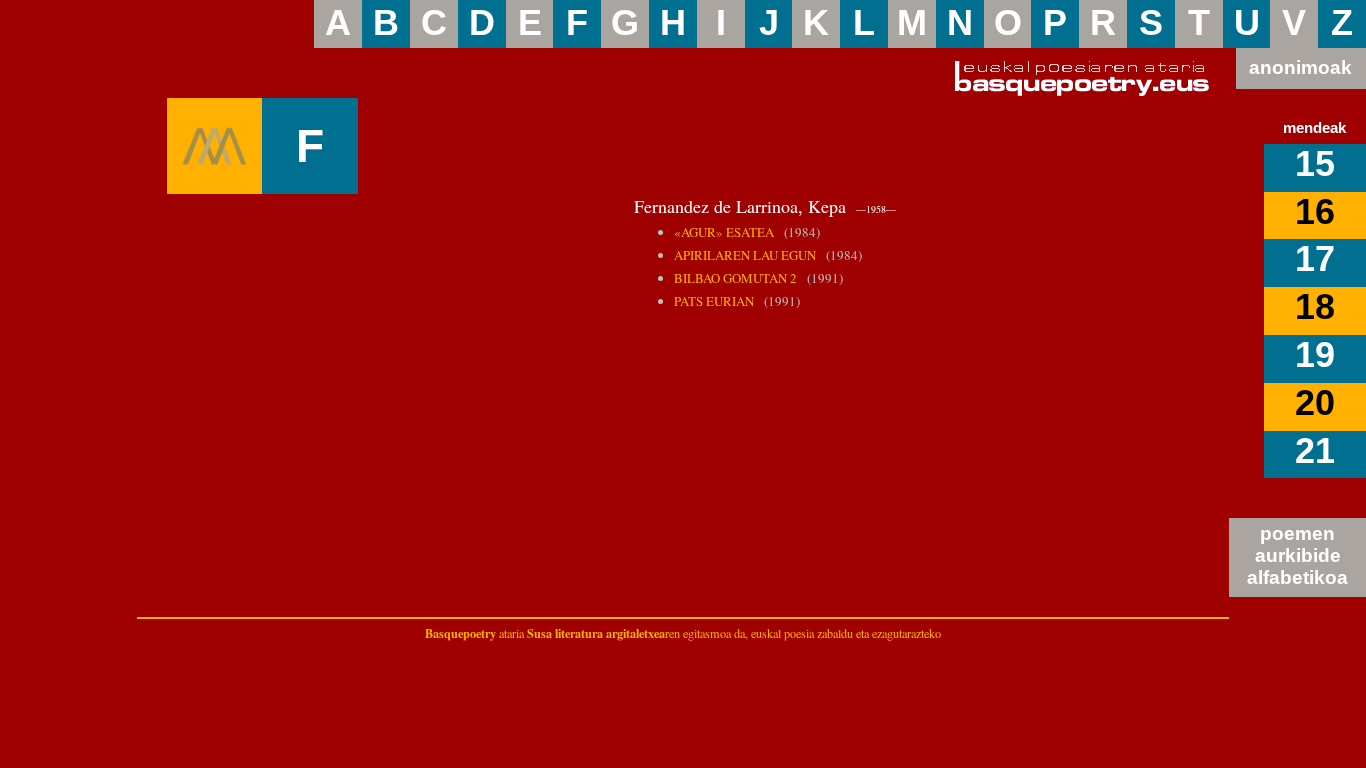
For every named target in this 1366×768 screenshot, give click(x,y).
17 (1315, 259)
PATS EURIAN (714, 301)
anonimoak (1300, 67)
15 (1315, 164)
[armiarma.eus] (215, 146)
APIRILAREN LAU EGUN (745, 255)
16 (1315, 212)
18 (1315, 307)
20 (1315, 403)
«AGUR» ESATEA (724, 232)
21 (1315, 451)
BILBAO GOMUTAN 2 (735, 278)
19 (1315, 355)
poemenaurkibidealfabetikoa (1297, 555)
